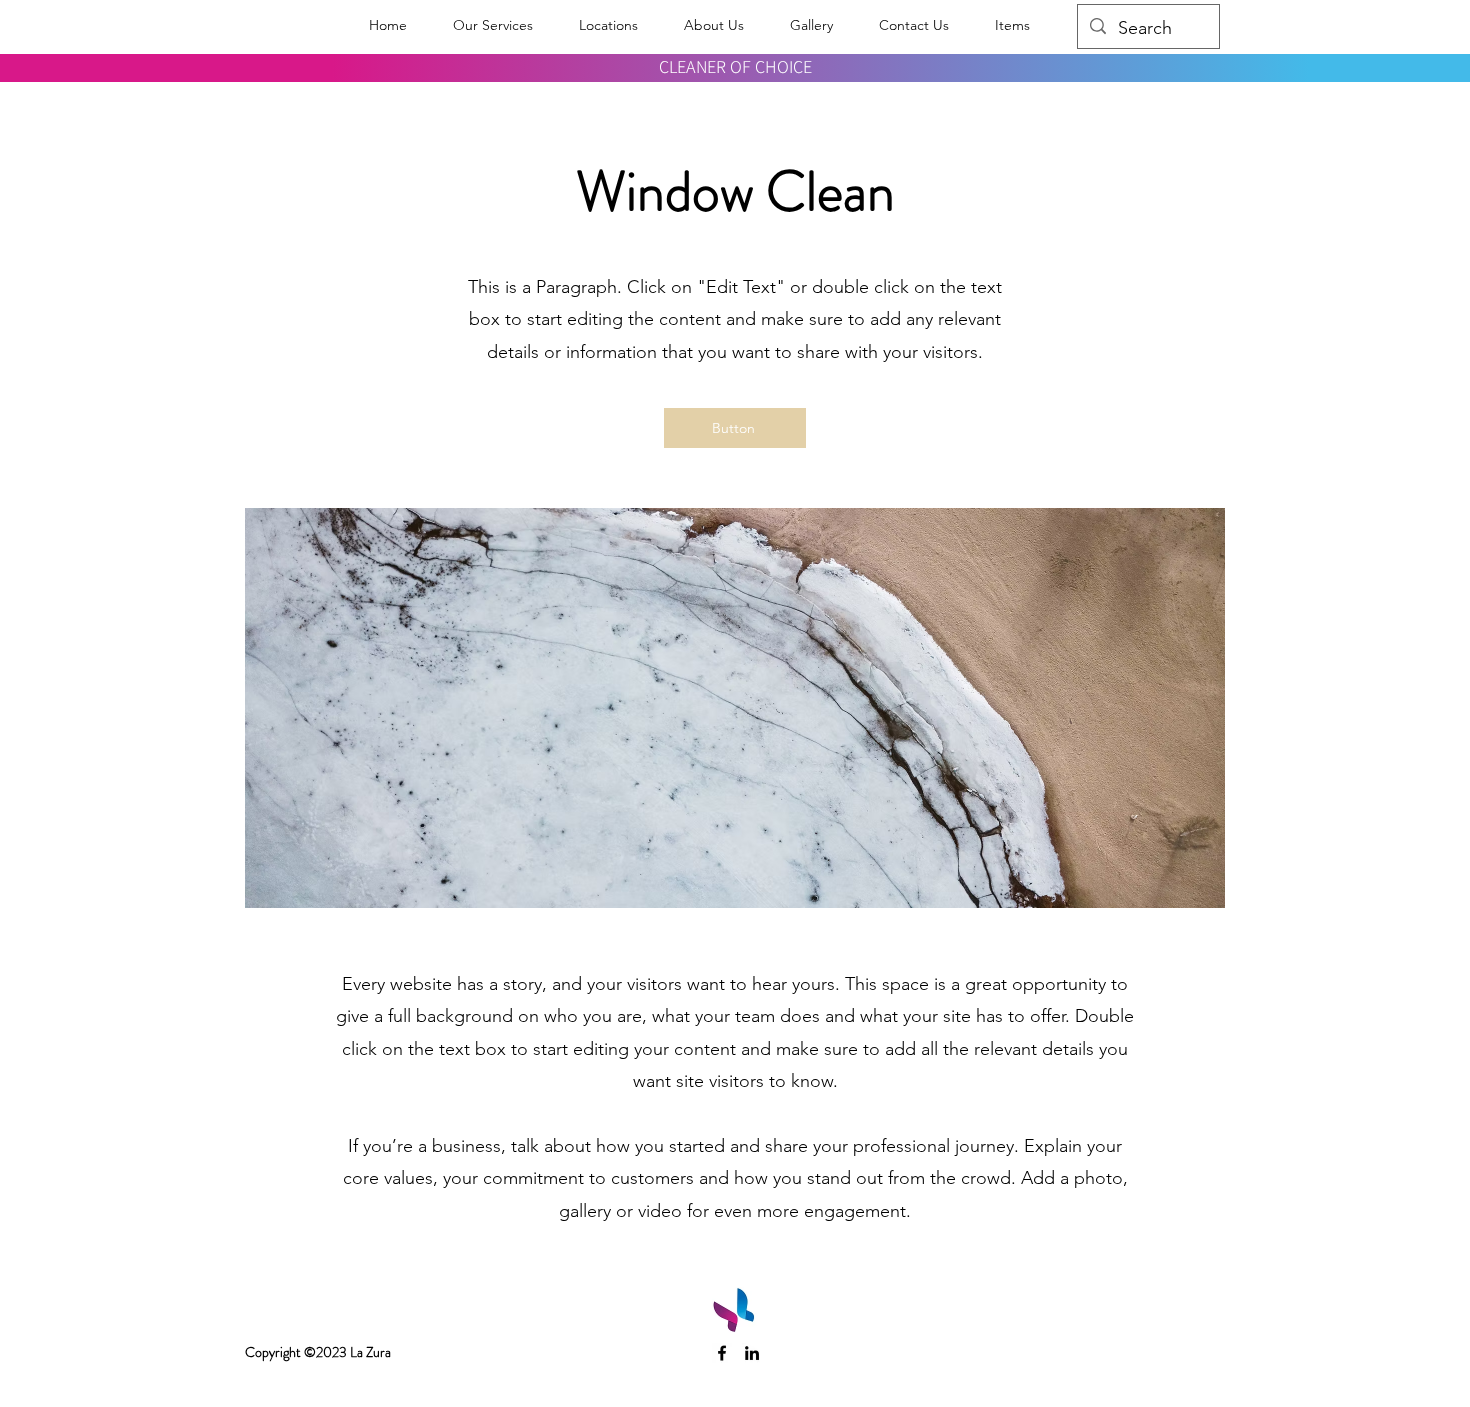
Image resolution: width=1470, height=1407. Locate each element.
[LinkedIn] (752, 1353)
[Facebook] (722, 1353)
